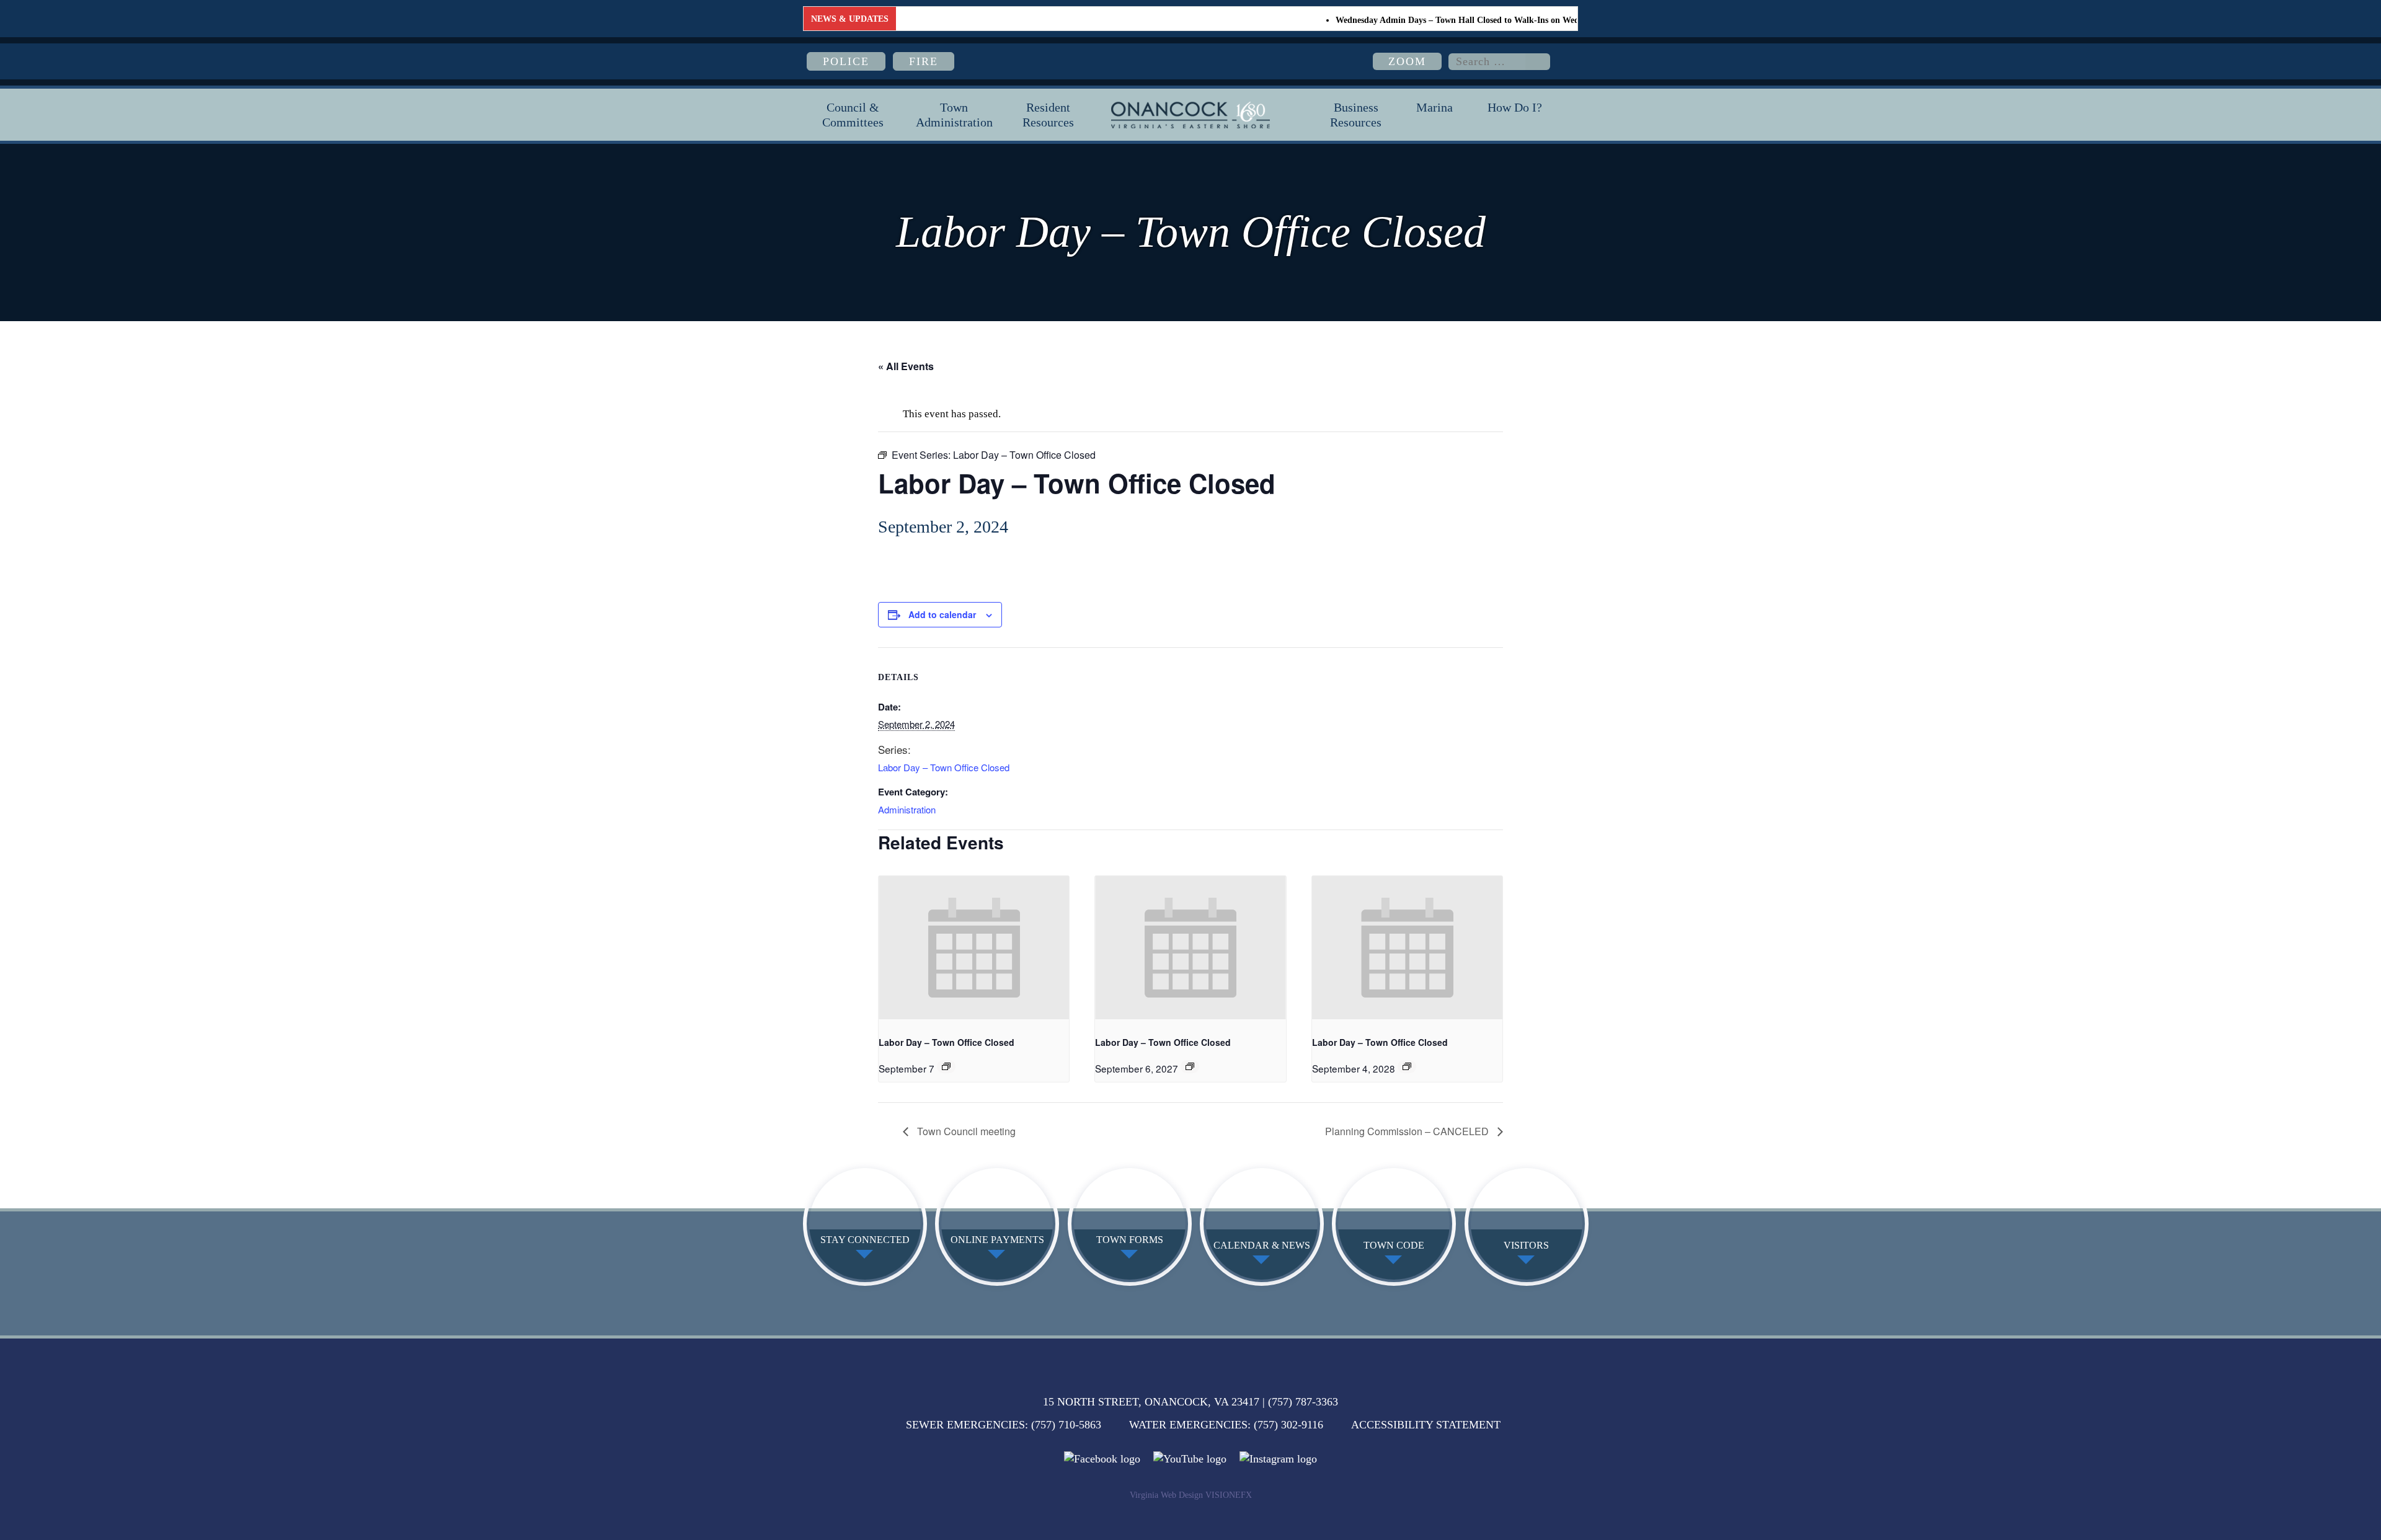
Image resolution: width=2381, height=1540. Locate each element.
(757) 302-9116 (1288, 1425)
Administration (907, 809)
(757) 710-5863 (1066, 1425)
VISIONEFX (1229, 1495)
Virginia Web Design (1166, 1495)
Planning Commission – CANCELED (1408, 1131)
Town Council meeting (965, 1131)
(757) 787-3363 (1303, 1402)
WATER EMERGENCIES (1188, 1425)
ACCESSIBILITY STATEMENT (1426, 1425)
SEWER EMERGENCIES (965, 1425)
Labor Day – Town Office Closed (944, 767)
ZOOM (1407, 61)
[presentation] (974, 947)
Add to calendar (942, 614)
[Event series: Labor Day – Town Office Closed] (946, 1066)
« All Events (906, 366)
